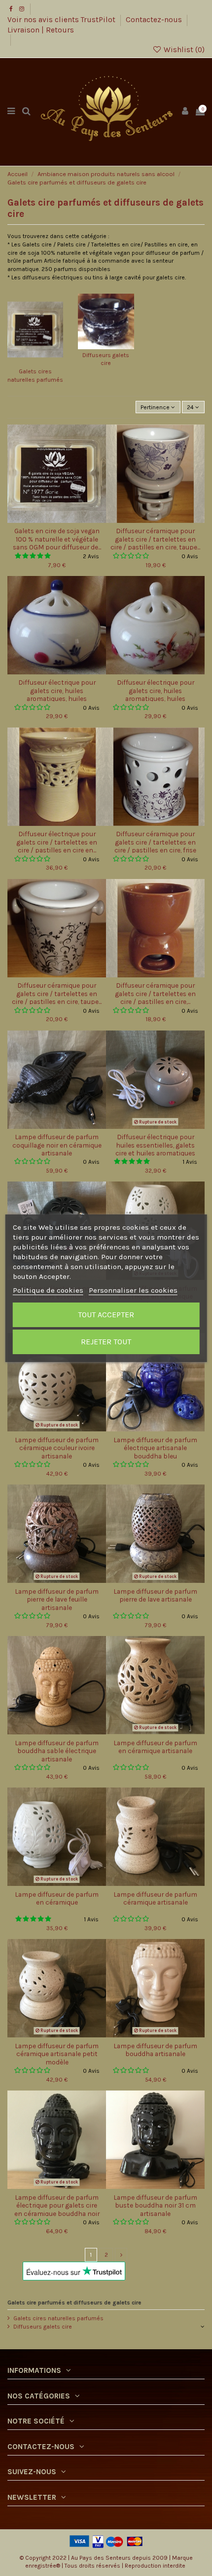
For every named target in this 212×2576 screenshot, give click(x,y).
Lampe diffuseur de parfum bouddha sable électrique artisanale (57, 1751)
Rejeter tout (106, 1342)
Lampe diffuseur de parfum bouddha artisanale (155, 2050)
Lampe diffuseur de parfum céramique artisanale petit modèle (57, 2054)
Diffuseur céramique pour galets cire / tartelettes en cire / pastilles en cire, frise (155, 842)
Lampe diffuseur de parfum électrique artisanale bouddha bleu (155, 1448)
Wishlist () (183, 50)
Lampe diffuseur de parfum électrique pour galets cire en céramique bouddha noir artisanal (57, 2209)
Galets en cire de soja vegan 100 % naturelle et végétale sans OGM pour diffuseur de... (57, 539)
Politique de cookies (48, 1290)
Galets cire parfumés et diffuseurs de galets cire (74, 2303)
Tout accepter (106, 1315)
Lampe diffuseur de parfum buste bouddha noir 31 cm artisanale (155, 2205)
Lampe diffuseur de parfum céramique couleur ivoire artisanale (57, 1448)
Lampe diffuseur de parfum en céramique (57, 1898)
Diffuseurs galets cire (43, 2327)
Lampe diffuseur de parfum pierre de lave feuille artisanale (57, 1599)
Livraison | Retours (41, 30)
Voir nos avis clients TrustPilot (62, 20)
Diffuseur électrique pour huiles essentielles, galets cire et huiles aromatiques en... (155, 1149)
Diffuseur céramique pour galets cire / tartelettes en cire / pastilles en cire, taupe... (155, 539)
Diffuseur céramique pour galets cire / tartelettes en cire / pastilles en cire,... (155, 993)
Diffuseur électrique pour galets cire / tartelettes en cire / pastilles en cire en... (57, 842)
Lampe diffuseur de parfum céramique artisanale (155, 1898)
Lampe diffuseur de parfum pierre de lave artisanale (155, 1595)
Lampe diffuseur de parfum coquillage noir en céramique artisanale (57, 1145)
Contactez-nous (155, 20)
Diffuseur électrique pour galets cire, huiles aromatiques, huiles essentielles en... (57, 694)
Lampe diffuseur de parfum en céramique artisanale (155, 1747)
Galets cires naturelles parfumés (58, 2318)
